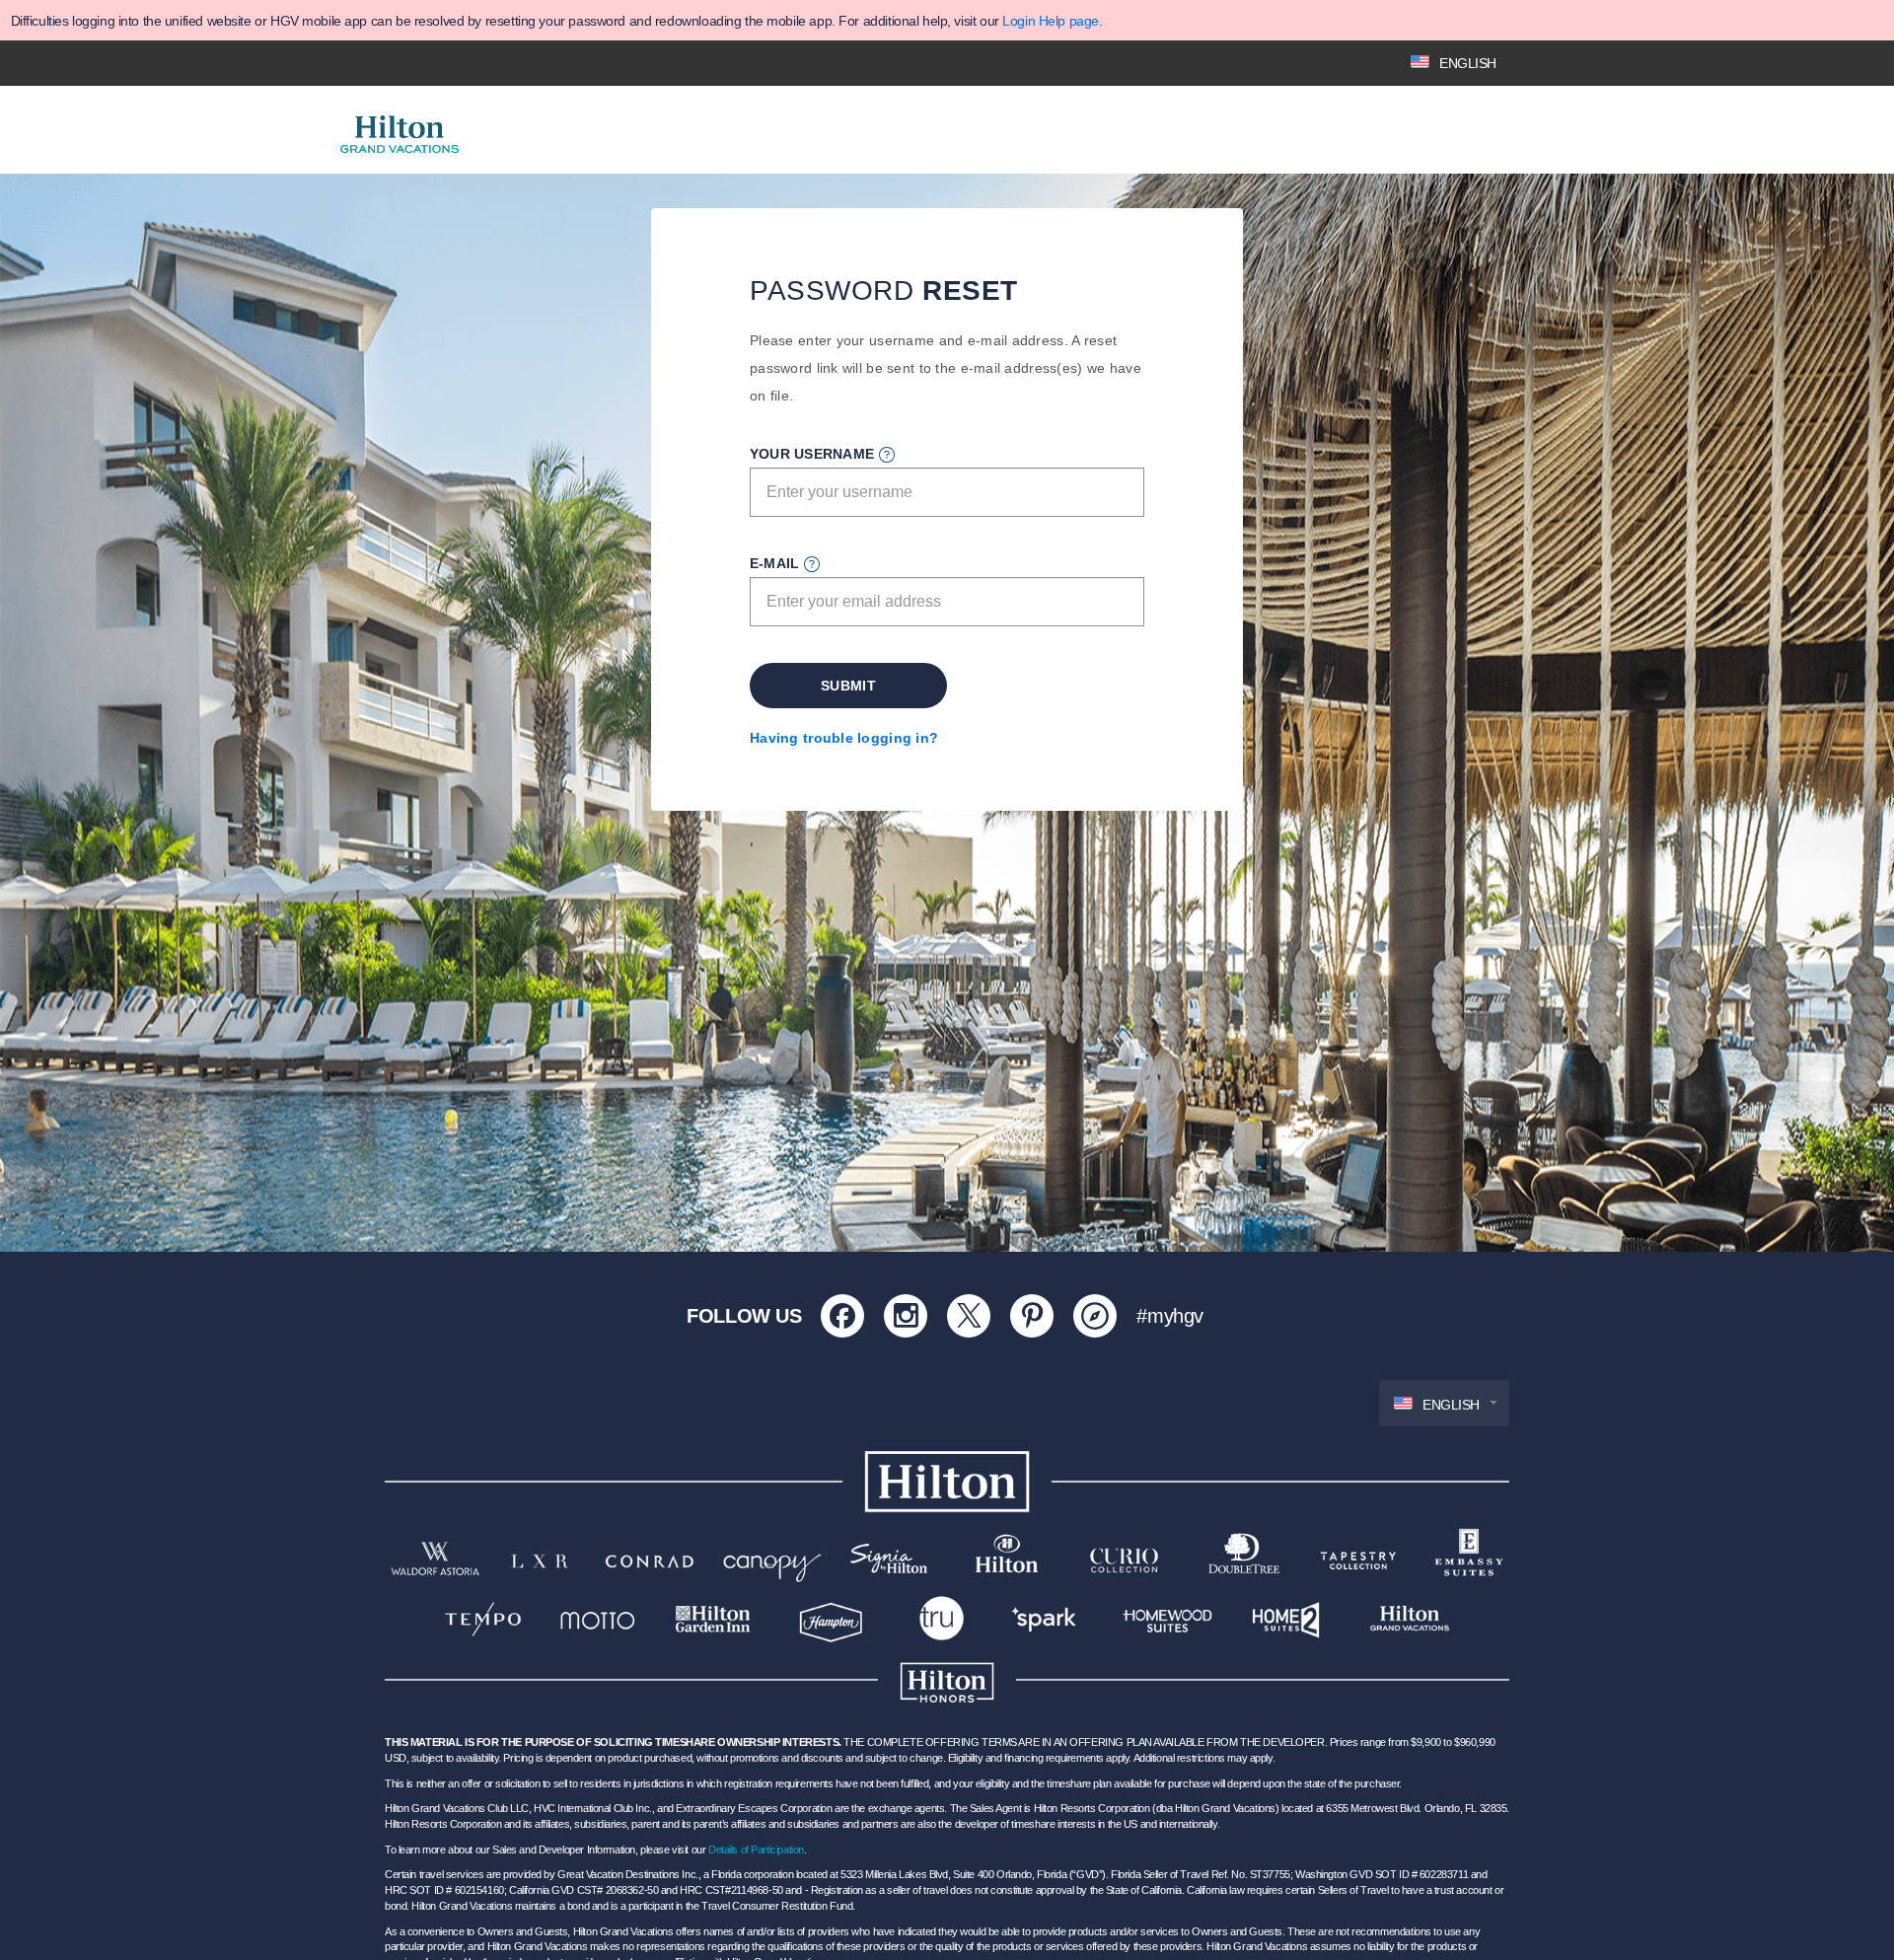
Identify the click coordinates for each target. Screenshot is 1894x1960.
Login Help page (1051, 21)
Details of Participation (756, 1850)
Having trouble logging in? (844, 738)
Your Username (812, 454)
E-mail (774, 563)
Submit (848, 686)
